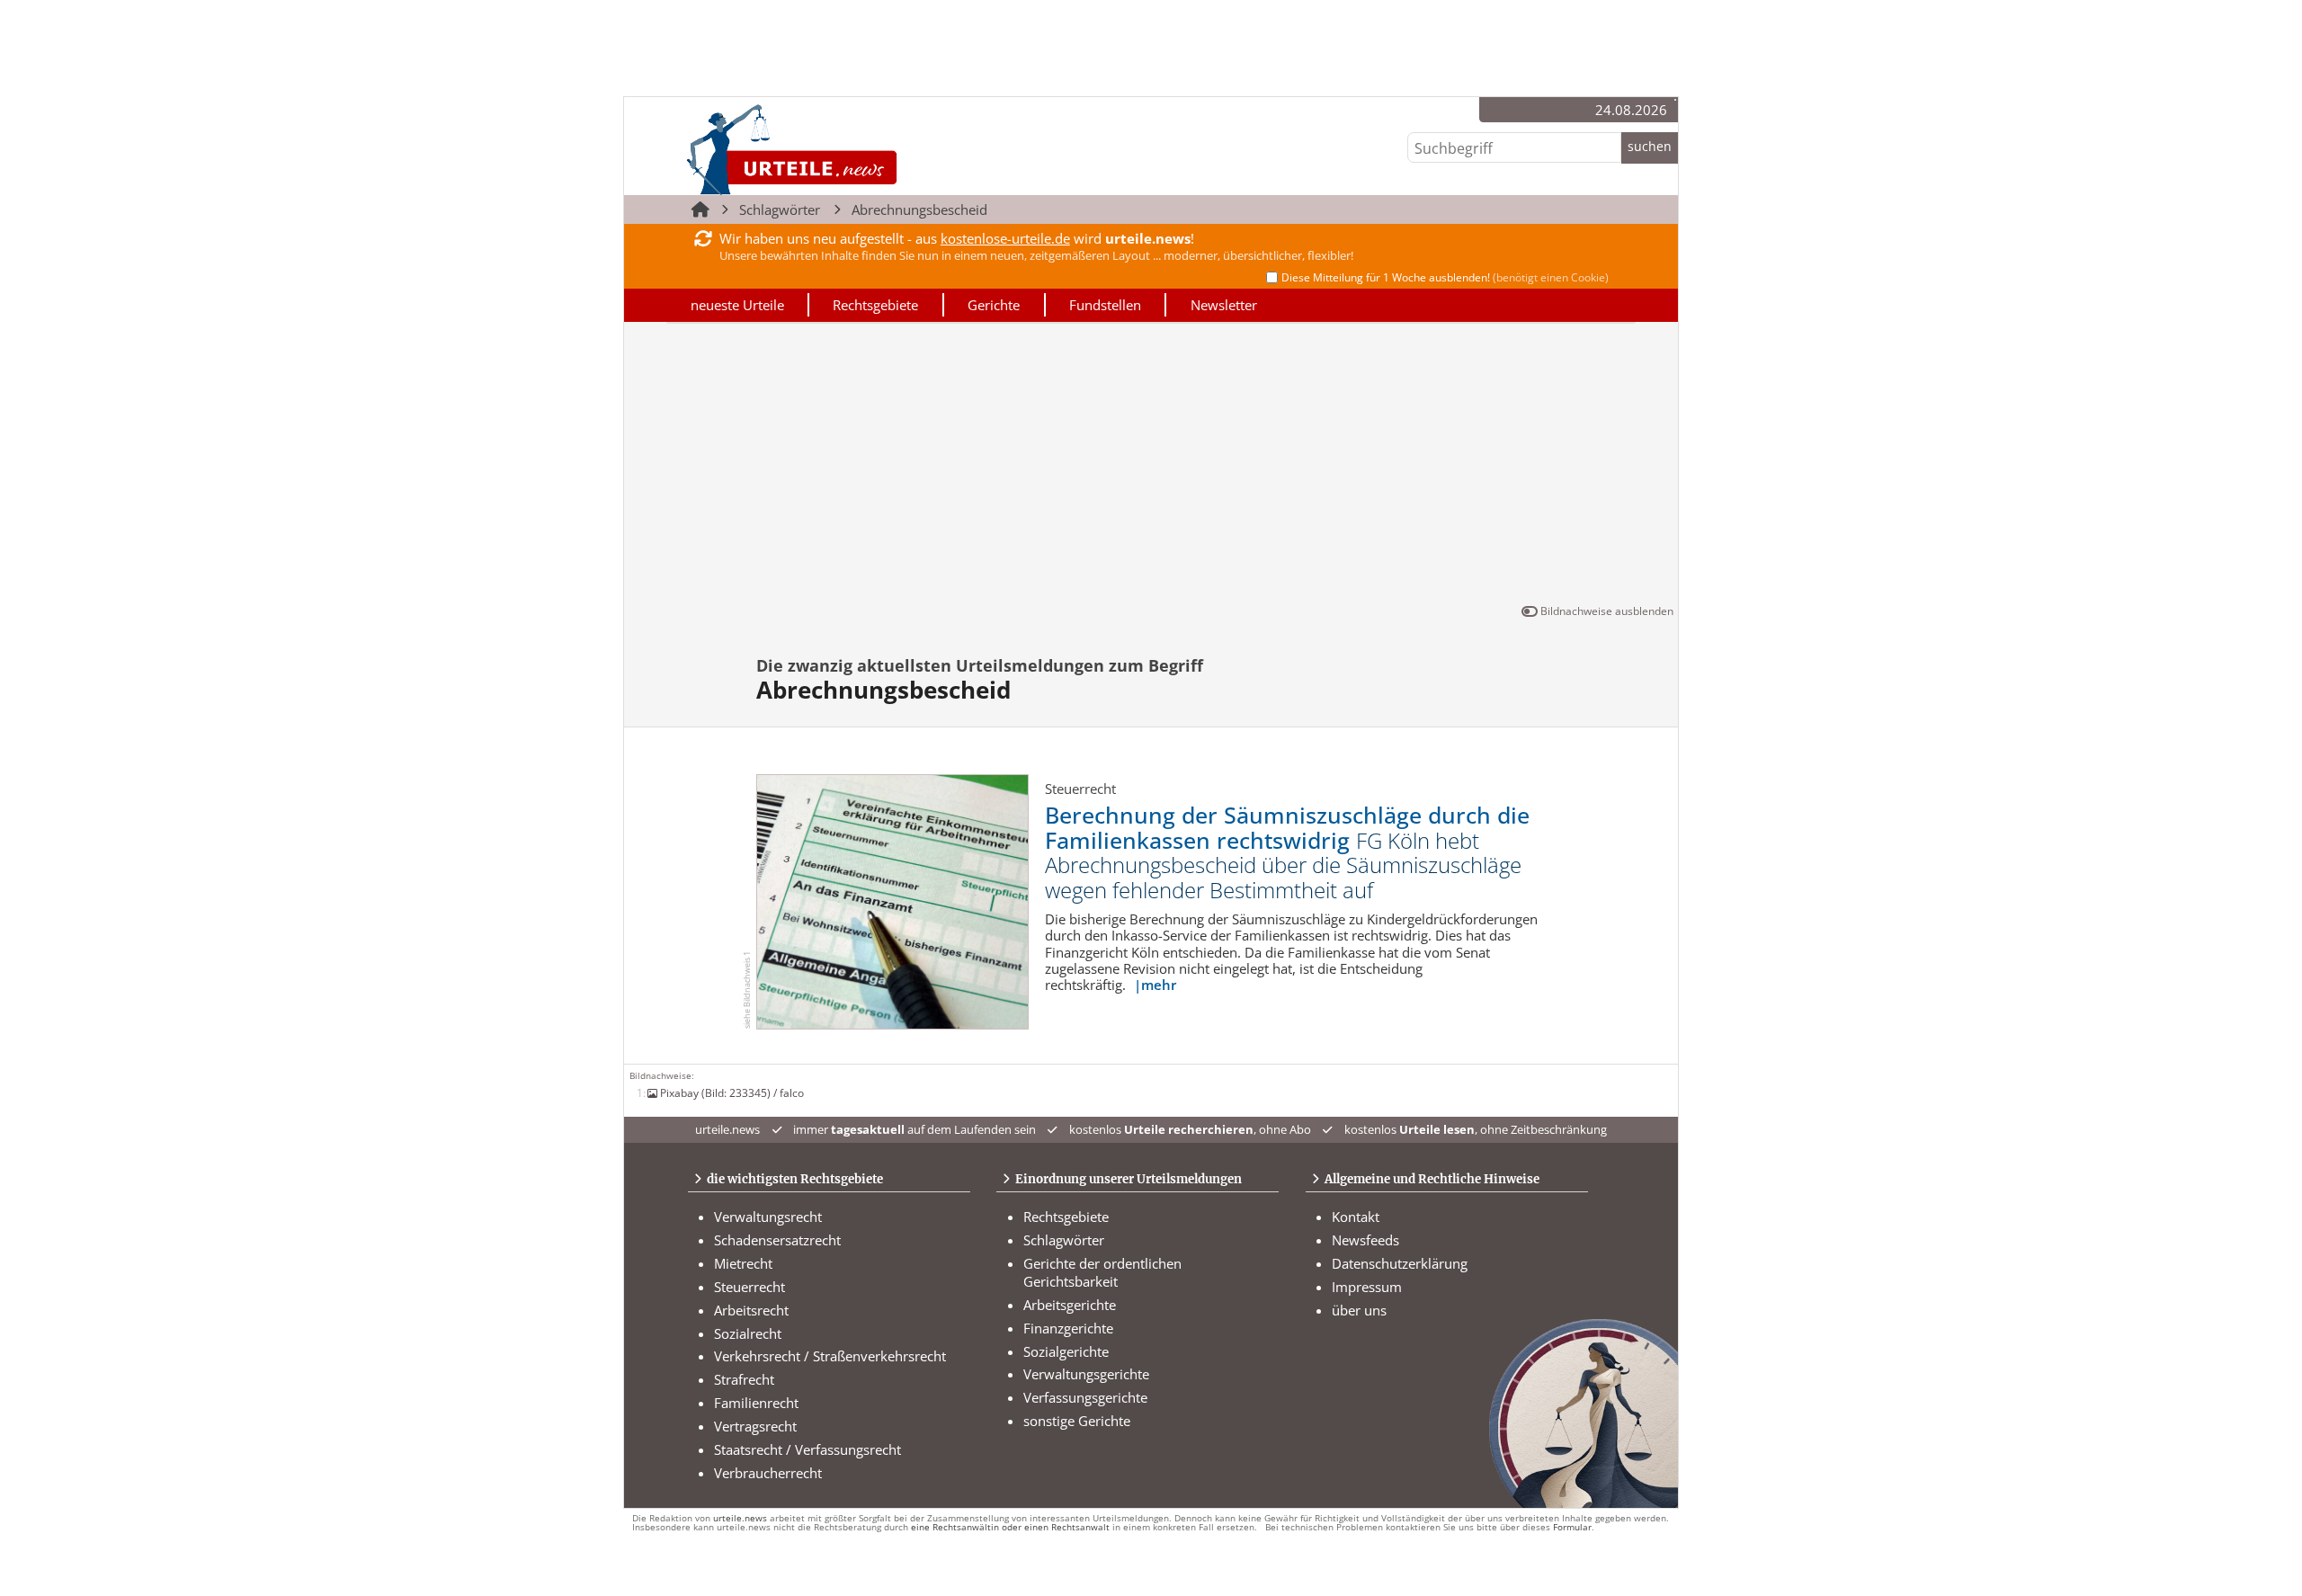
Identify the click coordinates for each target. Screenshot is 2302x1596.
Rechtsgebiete (875, 305)
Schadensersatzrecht (777, 1240)
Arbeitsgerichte (1070, 1305)
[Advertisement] (1151, 467)
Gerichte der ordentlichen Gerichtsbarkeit (1102, 1272)
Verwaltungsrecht (768, 1217)
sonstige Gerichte (1077, 1421)
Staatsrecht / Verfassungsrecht (807, 1449)
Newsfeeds (1365, 1240)
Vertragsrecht (755, 1426)
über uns (1359, 1310)
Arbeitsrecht (751, 1310)
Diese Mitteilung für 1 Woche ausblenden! (1445, 277)
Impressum (1367, 1287)
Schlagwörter (780, 210)
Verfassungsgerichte (1085, 1397)
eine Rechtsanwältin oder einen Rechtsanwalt (1010, 1527)
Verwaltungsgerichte (1086, 1374)
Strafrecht (744, 1379)
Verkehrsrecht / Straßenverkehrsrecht (830, 1356)
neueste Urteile (737, 305)
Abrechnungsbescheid (919, 210)
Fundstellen (1105, 305)
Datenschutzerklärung (1400, 1263)
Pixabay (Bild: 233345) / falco (732, 1092)
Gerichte (994, 305)
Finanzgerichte (1068, 1328)
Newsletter (1224, 305)
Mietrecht (743, 1263)
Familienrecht (756, 1403)
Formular (1572, 1527)
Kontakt (1356, 1217)
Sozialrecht (748, 1333)
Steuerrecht (749, 1287)
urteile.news (740, 1518)
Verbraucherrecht (768, 1473)
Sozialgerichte (1066, 1351)
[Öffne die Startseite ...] (853, 149)
